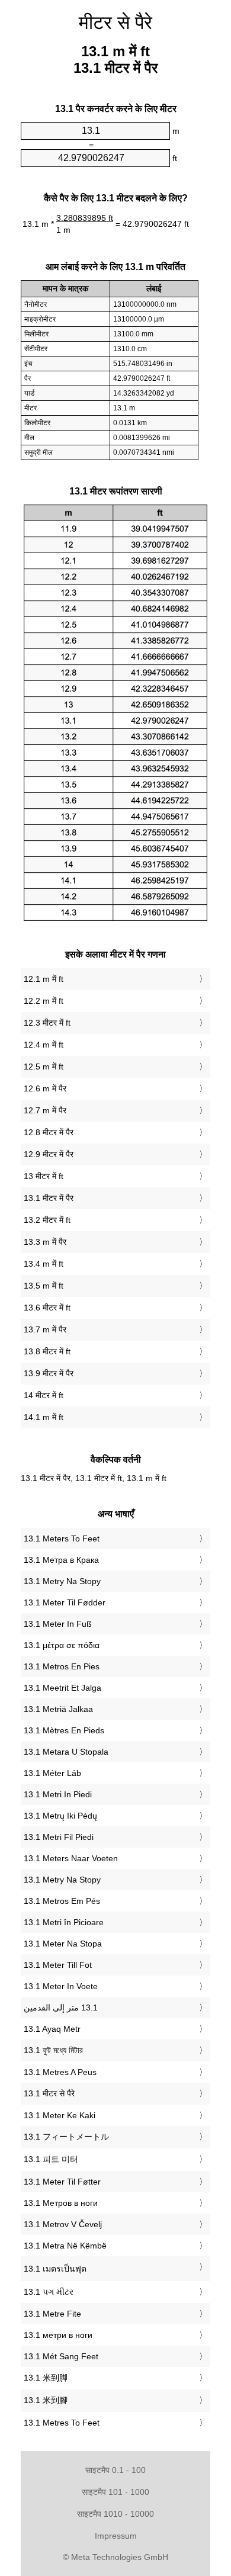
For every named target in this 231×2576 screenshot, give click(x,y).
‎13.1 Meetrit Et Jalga (62, 1688)
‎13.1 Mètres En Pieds (64, 1730)
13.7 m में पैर (45, 1329)
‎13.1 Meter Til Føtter (62, 2182)
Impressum (116, 2536)
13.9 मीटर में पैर (49, 1373)
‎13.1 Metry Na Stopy (62, 1581)
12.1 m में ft (44, 979)
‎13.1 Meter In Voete (61, 1986)
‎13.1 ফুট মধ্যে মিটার (53, 2050)
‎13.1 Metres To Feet (62, 2423)
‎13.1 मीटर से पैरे (49, 2093)
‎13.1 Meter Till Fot (58, 1965)
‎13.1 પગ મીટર (49, 2292)
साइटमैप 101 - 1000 (115, 2492)
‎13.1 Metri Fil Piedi (59, 1837)
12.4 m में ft (44, 1045)
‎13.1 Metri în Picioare (64, 1922)
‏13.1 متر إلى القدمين (61, 2008)
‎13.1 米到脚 (46, 2378)
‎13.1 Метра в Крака (61, 1560)
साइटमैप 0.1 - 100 (115, 2470)
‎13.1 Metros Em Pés (62, 1901)
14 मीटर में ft (44, 1395)
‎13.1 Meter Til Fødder (65, 1602)
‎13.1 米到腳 (46, 2400)
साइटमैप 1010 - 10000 (115, 2514)
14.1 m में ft (44, 1417)
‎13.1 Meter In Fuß (58, 1624)
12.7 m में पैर (45, 1110)
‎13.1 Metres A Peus (60, 2072)
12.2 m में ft (44, 1001)
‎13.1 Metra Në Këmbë (65, 2246)
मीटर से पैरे (115, 23)
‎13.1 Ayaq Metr (52, 2029)
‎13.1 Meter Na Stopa (63, 1944)
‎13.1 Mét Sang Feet (61, 2356)
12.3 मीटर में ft (47, 1023)
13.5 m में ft (44, 1286)
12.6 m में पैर (45, 1088)
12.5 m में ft (44, 1067)
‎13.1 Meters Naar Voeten (71, 1858)
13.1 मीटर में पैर (49, 1198)
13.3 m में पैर (45, 1242)
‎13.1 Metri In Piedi (58, 1794)
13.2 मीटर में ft (47, 1220)
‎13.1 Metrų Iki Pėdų (60, 1816)
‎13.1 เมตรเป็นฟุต (55, 2269)
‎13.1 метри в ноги (58, 2335)
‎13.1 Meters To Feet (62, 1538)
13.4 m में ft (44, 1264)
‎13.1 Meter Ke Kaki (60, 2115)
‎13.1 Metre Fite (52, 2314)
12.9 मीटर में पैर (49, 1154)
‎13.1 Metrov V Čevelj (63, 2224)
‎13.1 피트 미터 (51, 2159)
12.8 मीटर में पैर (49, 1132)
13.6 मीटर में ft (47, 1308)
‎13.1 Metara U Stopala (66, 1752)
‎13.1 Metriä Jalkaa (58, 1709)
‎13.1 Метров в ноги (61, 2203)
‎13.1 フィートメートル (66, 2137)
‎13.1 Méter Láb (52, 1773)
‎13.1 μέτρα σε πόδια (62, 1645)
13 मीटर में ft (44, 1176)
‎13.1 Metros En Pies (62, 1666)
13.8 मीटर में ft (47, 1351)
